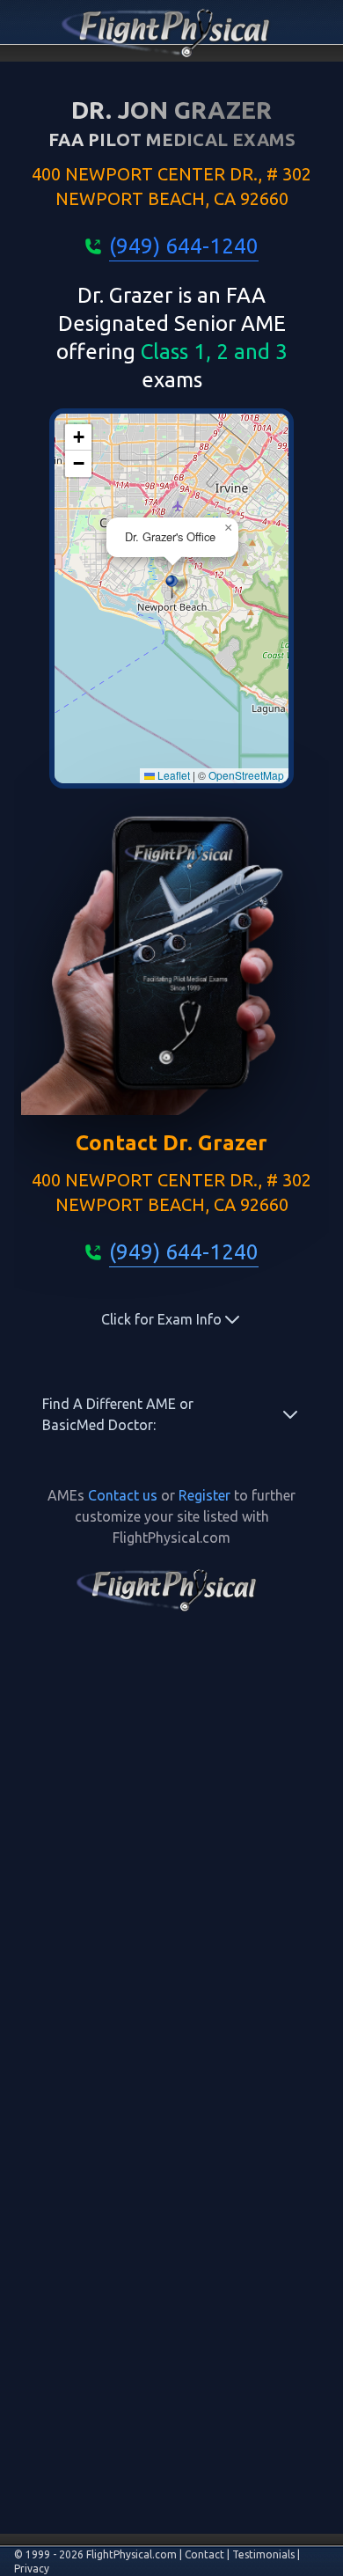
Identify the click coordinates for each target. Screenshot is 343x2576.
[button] (172, 587)
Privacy (32, 2569)
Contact (204, 2554)
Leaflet (172, 775)
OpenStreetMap (246, 775)
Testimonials (263, 2554)
